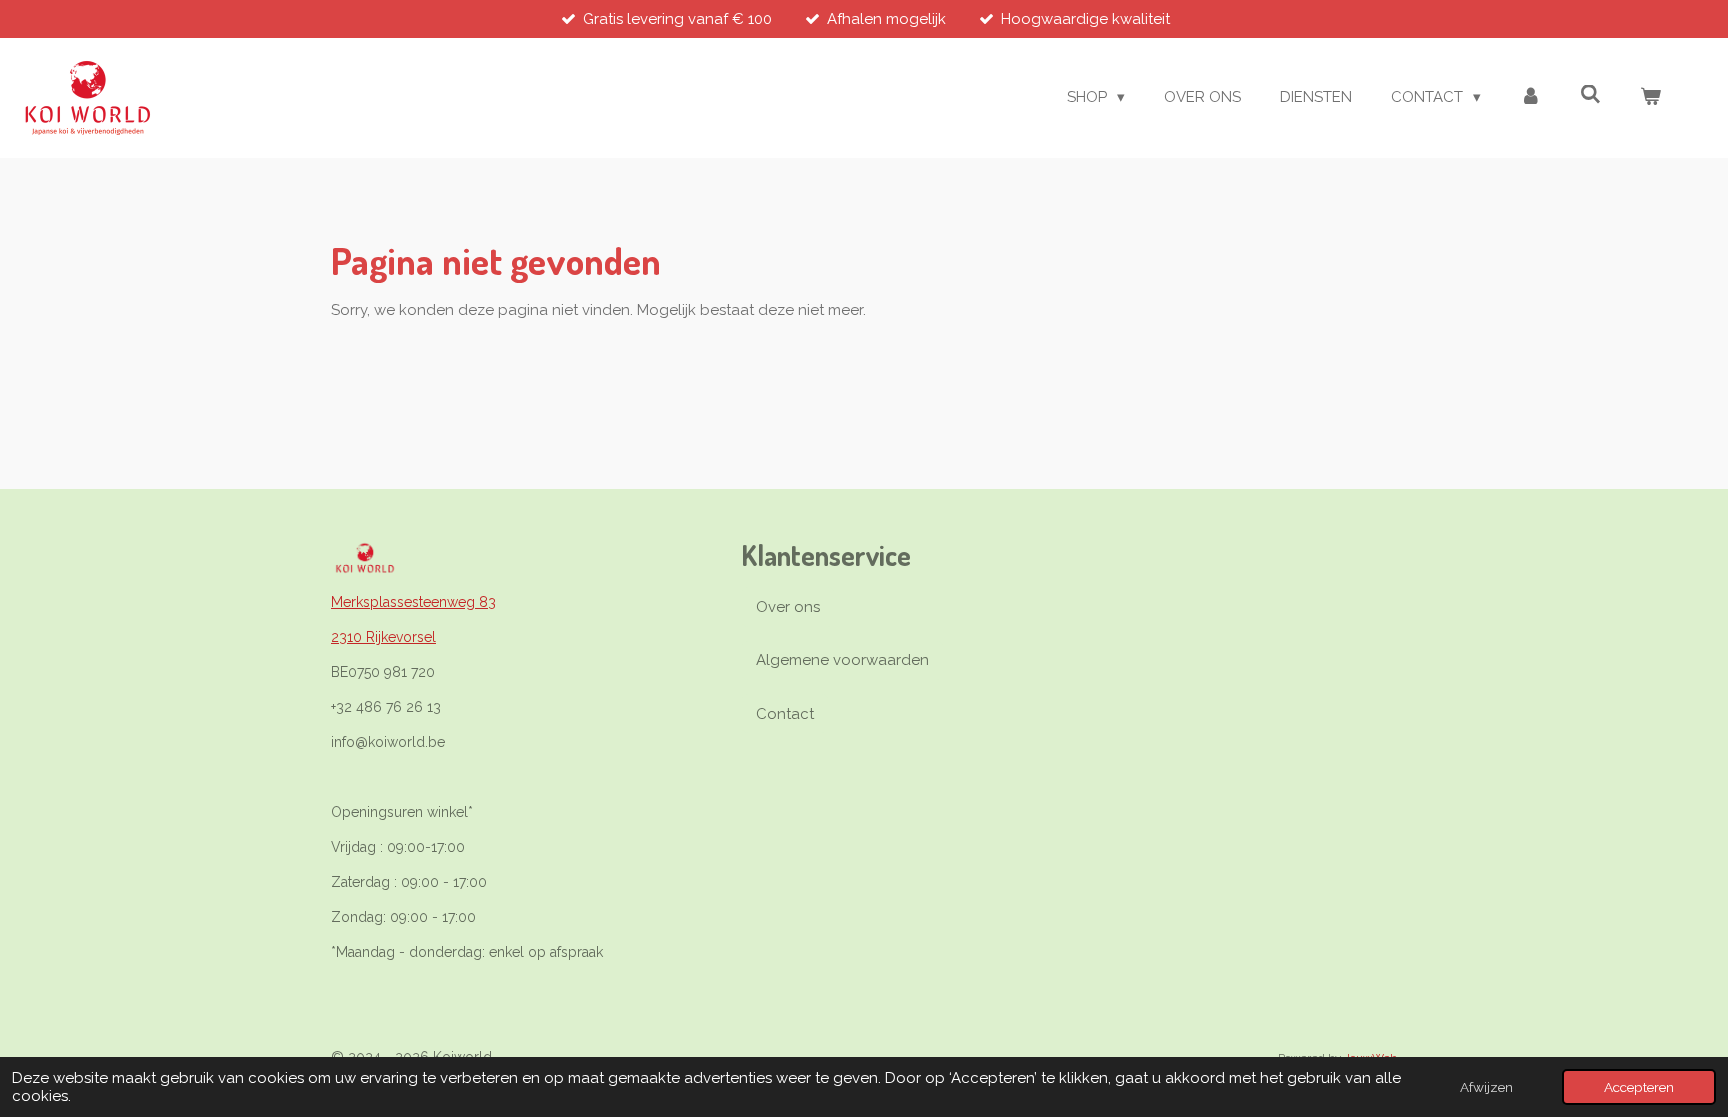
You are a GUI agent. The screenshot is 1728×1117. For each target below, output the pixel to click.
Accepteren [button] (1639, 1087)
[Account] (1530, 97)
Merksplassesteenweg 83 (413, 602)
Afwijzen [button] (1486, 1087)
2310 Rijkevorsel (383, 637)
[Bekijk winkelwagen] (1650, 97)
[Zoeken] (1590, 95)
